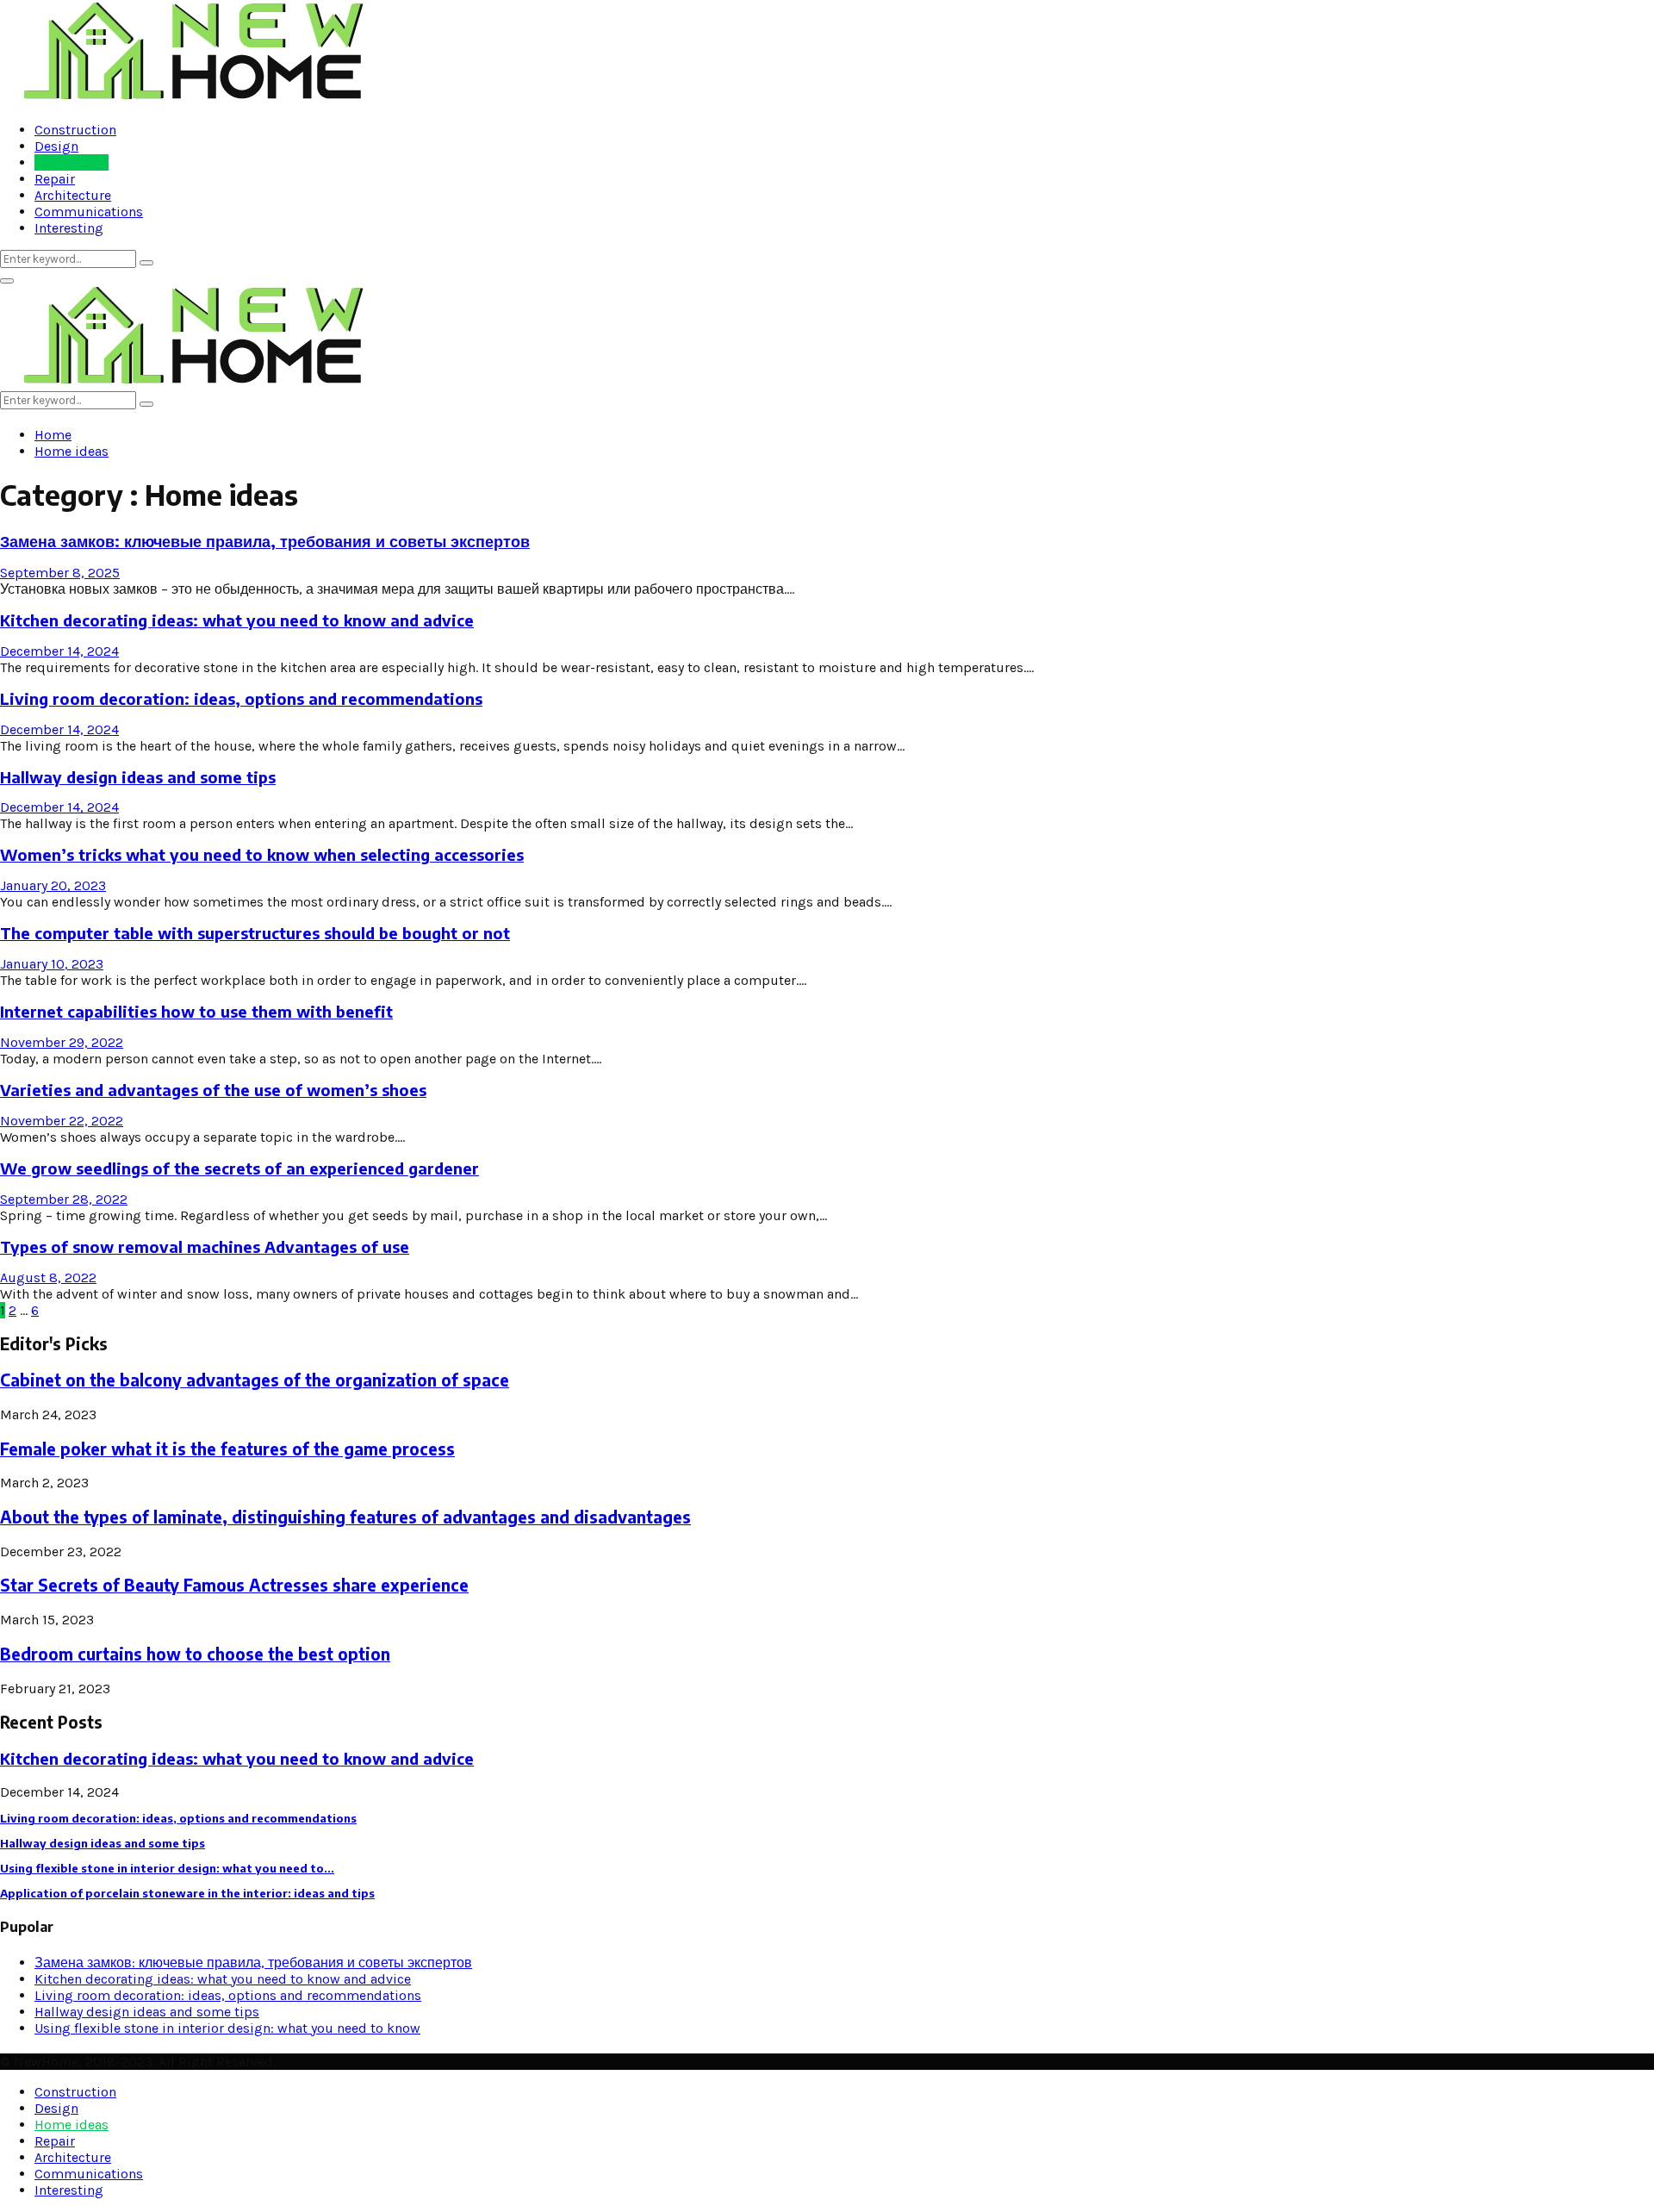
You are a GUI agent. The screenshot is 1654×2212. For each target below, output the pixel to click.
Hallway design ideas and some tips (138, 777)
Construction (75, 130)
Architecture (73, 195)
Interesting (69, 228)
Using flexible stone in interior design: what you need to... (167, 1868)
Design (56, 146)
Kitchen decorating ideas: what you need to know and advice (237, 620)
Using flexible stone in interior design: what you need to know (227, 2028)
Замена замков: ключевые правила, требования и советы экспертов (265, 541)
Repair (55, 179)
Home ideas (72, 162)
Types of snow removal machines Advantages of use (205, 1246)
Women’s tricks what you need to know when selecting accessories (262, 854)
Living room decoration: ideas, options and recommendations (241, 698)
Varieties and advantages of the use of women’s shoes (213, 1090)
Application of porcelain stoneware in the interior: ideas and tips (187, 1893)
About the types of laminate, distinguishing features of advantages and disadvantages (345, 1517)
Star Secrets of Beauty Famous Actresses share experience (234, 1585)
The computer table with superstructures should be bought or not (255, 933)
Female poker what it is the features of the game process (227, 1449)
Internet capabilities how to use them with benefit (196, 1011)
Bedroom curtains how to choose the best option (195, 1654)
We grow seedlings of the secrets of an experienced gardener (239, 1168)
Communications (89, 212)
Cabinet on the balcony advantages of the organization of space (255, 1380)
